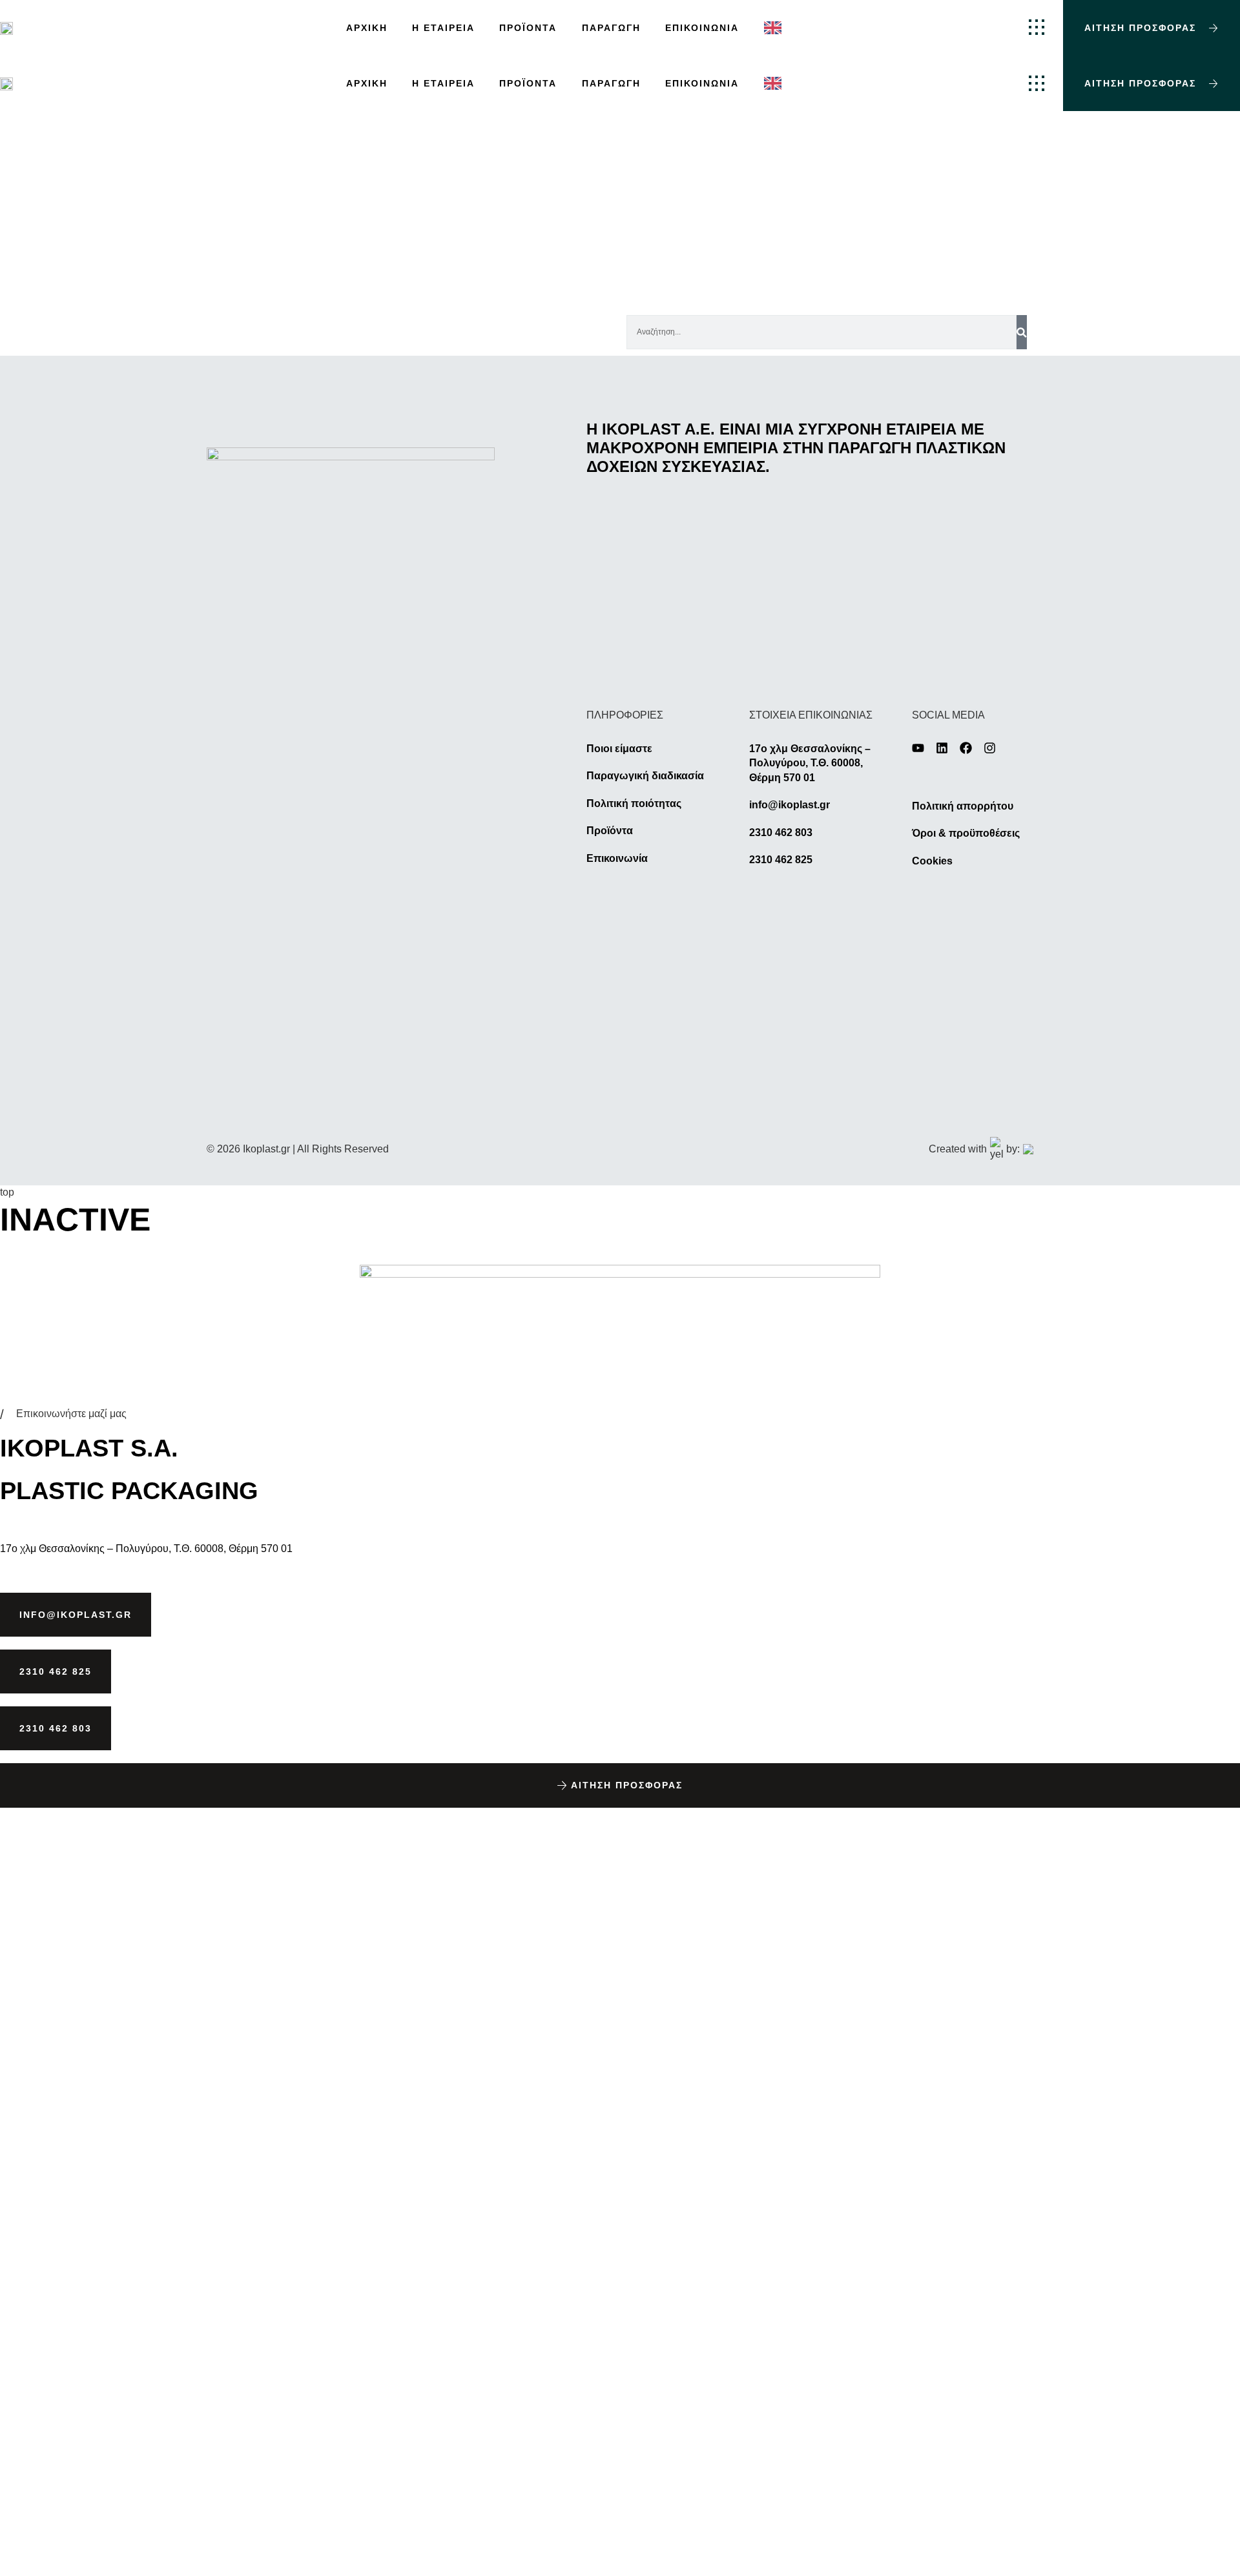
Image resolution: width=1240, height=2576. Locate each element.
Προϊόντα (528, 28)
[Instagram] (990, 748)
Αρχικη (367, 28)
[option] (776, 28)
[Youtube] (918, 748)
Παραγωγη (611, 28)
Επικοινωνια (702, 28)
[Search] (1022, 332)
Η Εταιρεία (443, 28)
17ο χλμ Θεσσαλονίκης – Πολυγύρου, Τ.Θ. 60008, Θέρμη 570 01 (146, 1549)
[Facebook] (966, 748)
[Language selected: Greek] (776, 28)
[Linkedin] (942, 748)
